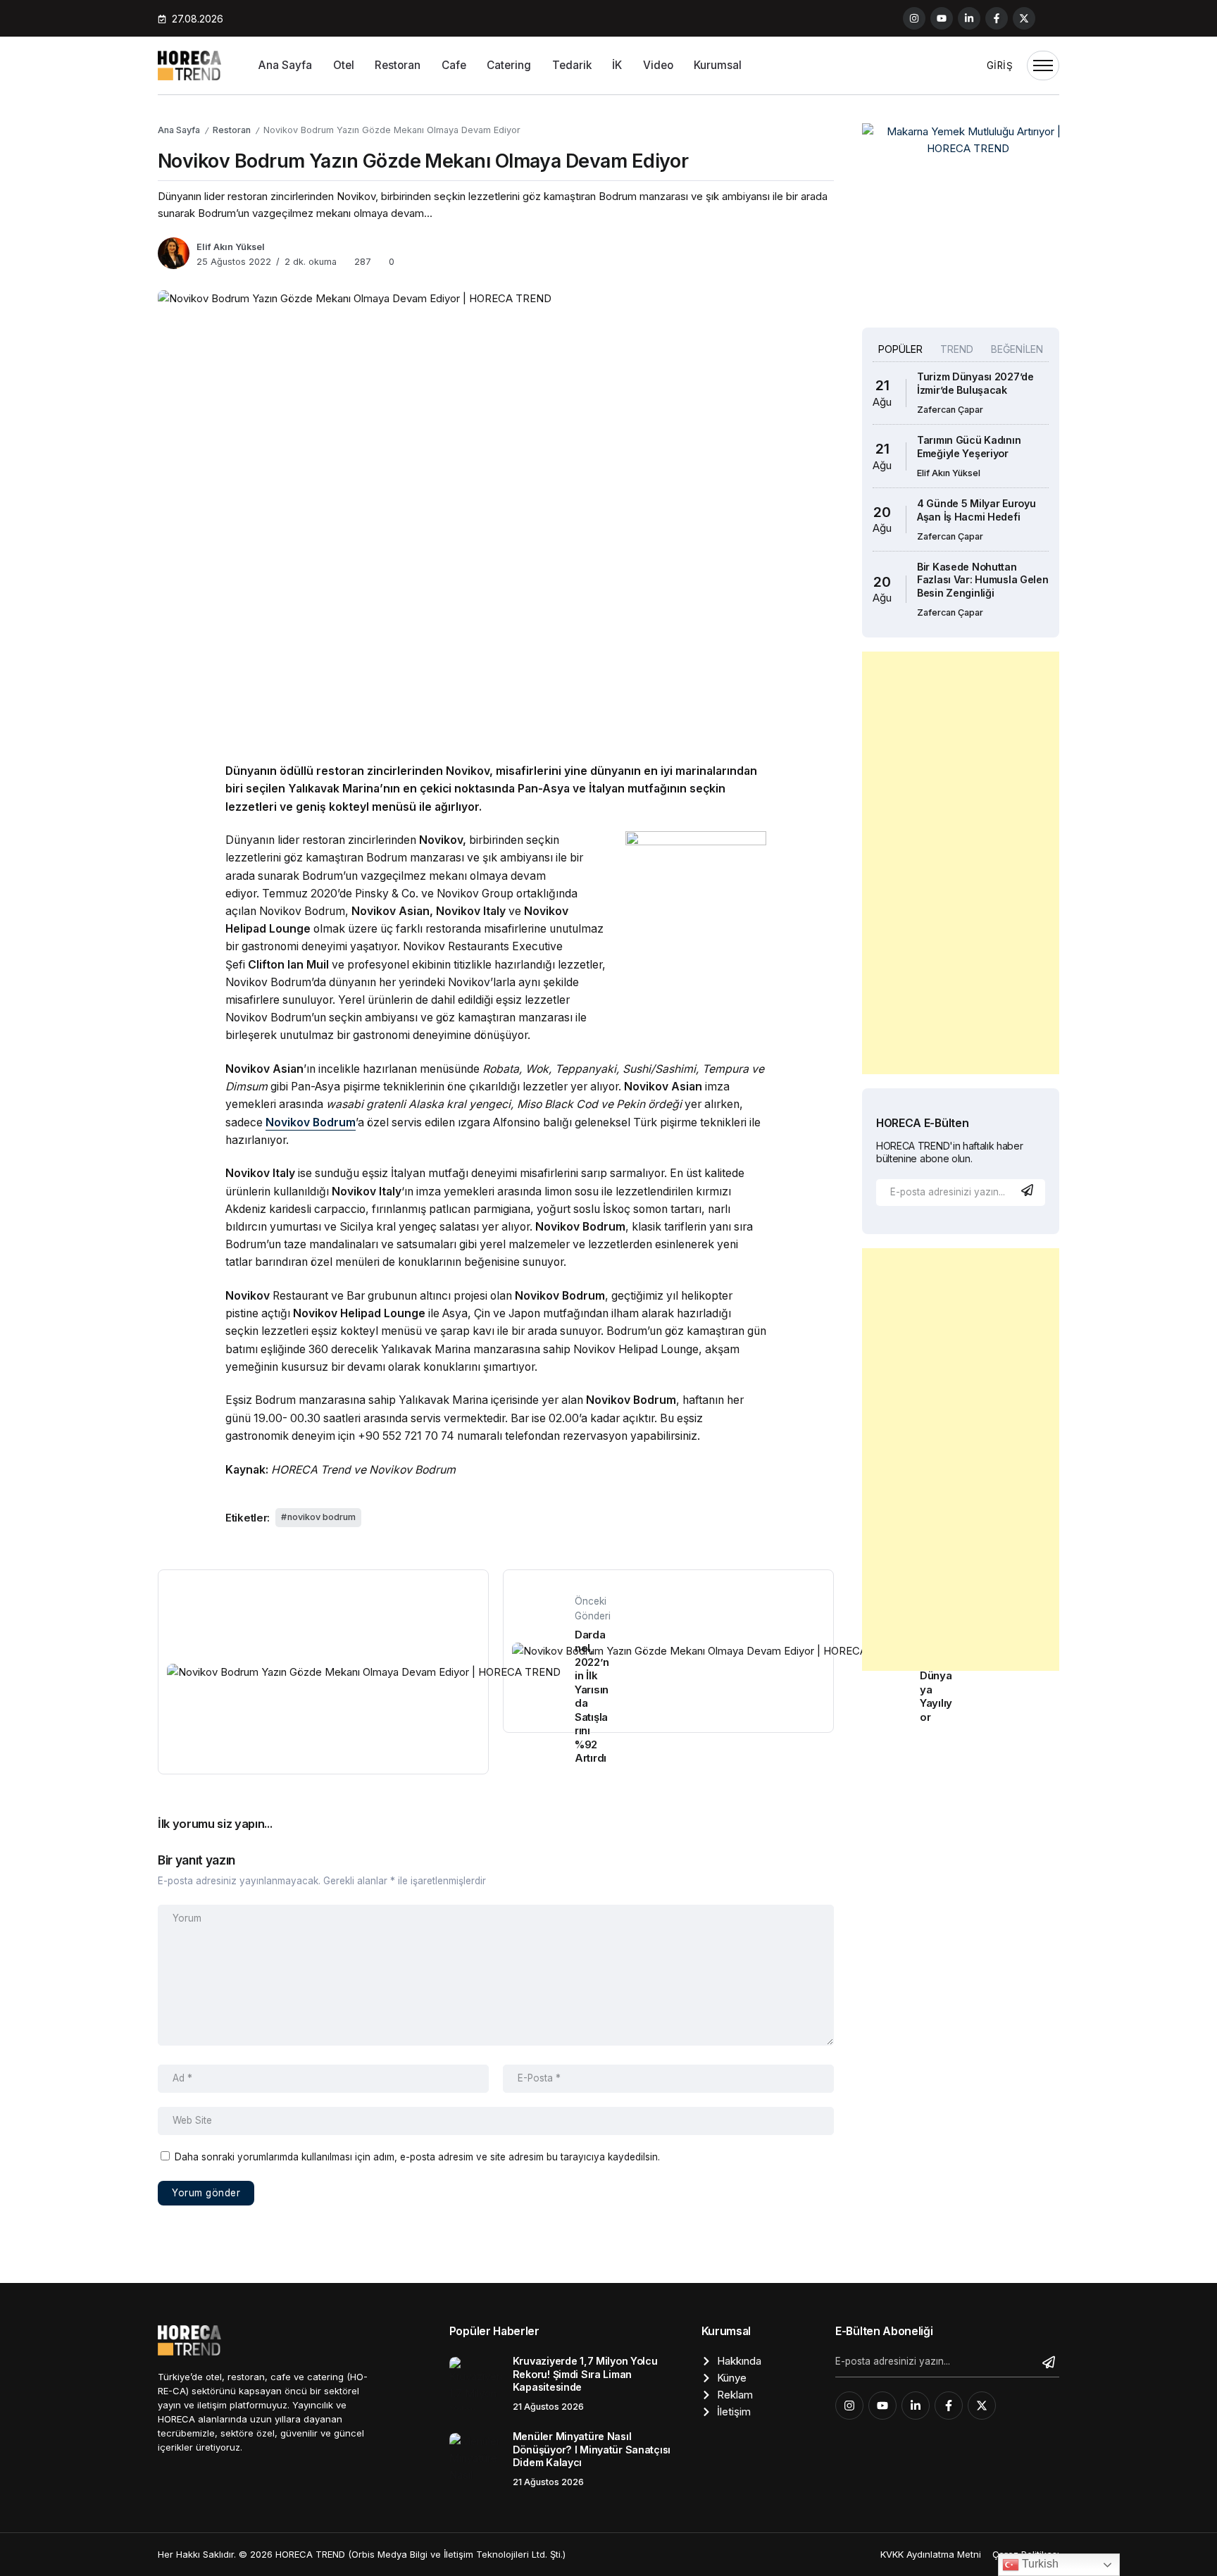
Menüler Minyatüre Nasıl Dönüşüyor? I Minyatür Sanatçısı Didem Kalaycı (592, 2449)
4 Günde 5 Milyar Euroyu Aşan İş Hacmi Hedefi (976, 510)
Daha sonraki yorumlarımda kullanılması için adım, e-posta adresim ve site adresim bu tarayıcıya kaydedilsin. (417, 2157)
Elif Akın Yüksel (231, 247)
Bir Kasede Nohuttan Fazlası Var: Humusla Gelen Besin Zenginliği (983, 580)
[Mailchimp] (1029, 1190)
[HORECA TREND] (189, 64)
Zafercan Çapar (950, 410)
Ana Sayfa (179, 130)
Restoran (232, 130)
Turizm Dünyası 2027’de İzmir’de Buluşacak (975, 383)
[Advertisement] (961, 863)
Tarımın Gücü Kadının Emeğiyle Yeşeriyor (969, 447)
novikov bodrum (322, 1517)
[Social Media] (914, 18)
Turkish (1039, 2564)
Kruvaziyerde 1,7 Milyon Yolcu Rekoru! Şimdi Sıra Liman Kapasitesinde (585, 2374)
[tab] (900, 349)
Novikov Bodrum (311, 1122)
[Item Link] (476, 2383)
